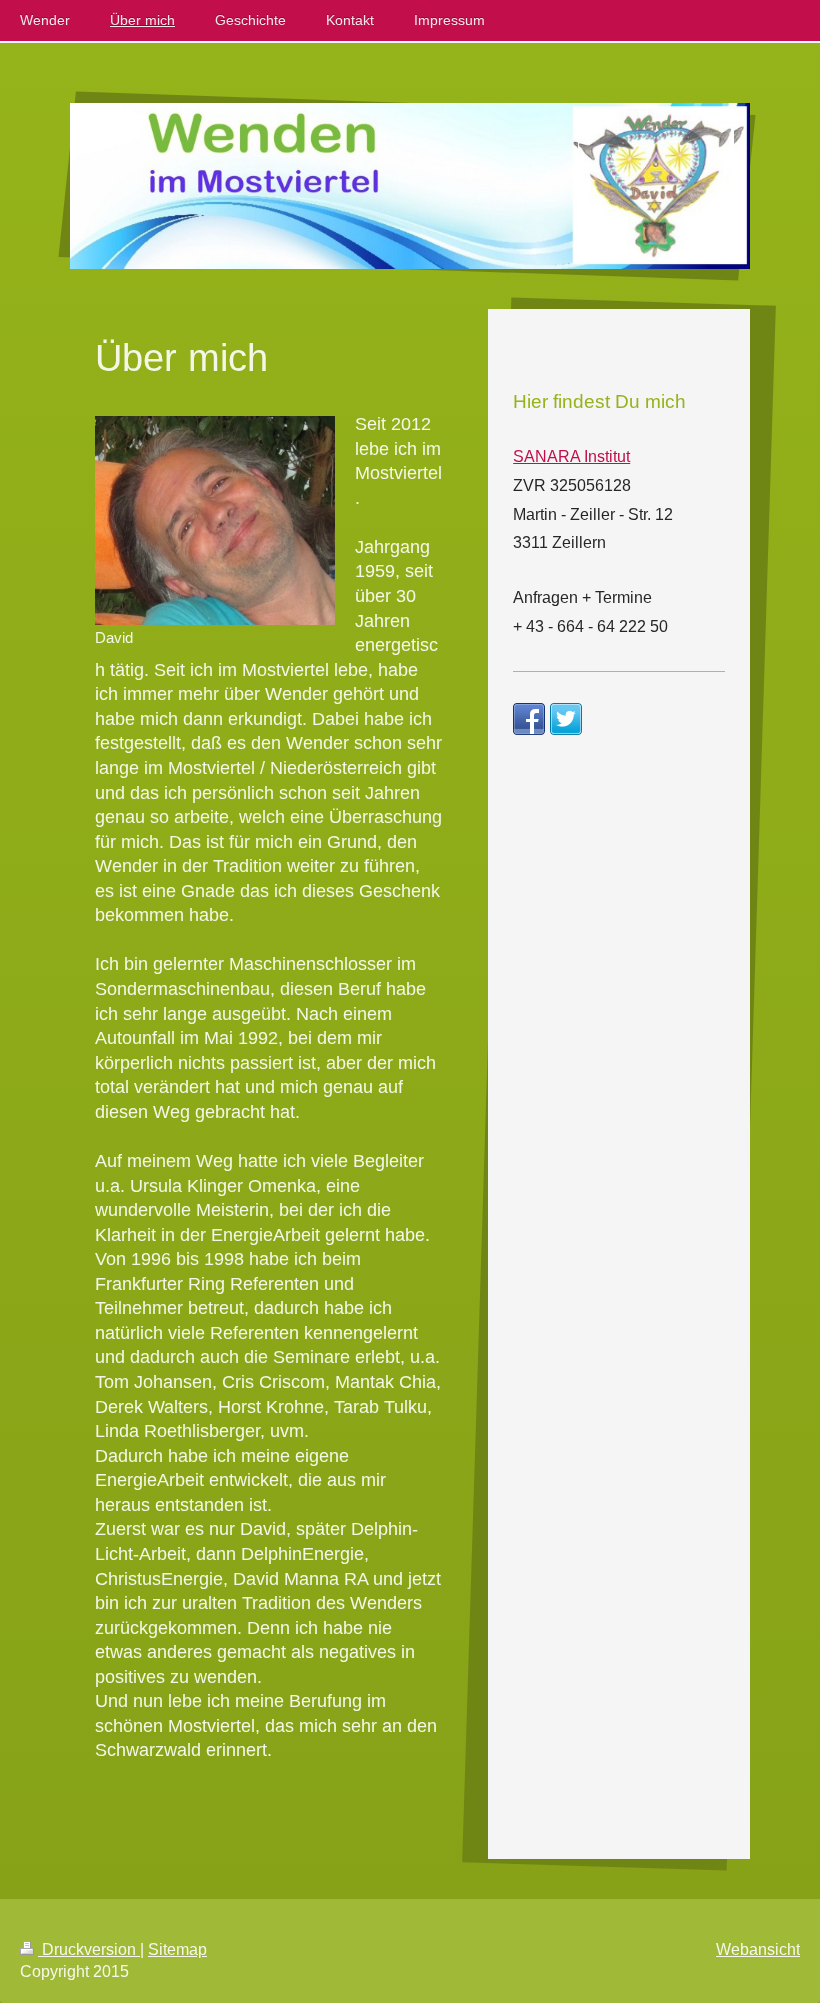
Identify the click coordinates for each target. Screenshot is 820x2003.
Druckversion (89, 1949)
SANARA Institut (571, 456)
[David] (215, 520)
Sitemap (177, 1949)
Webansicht (758, 1949)
